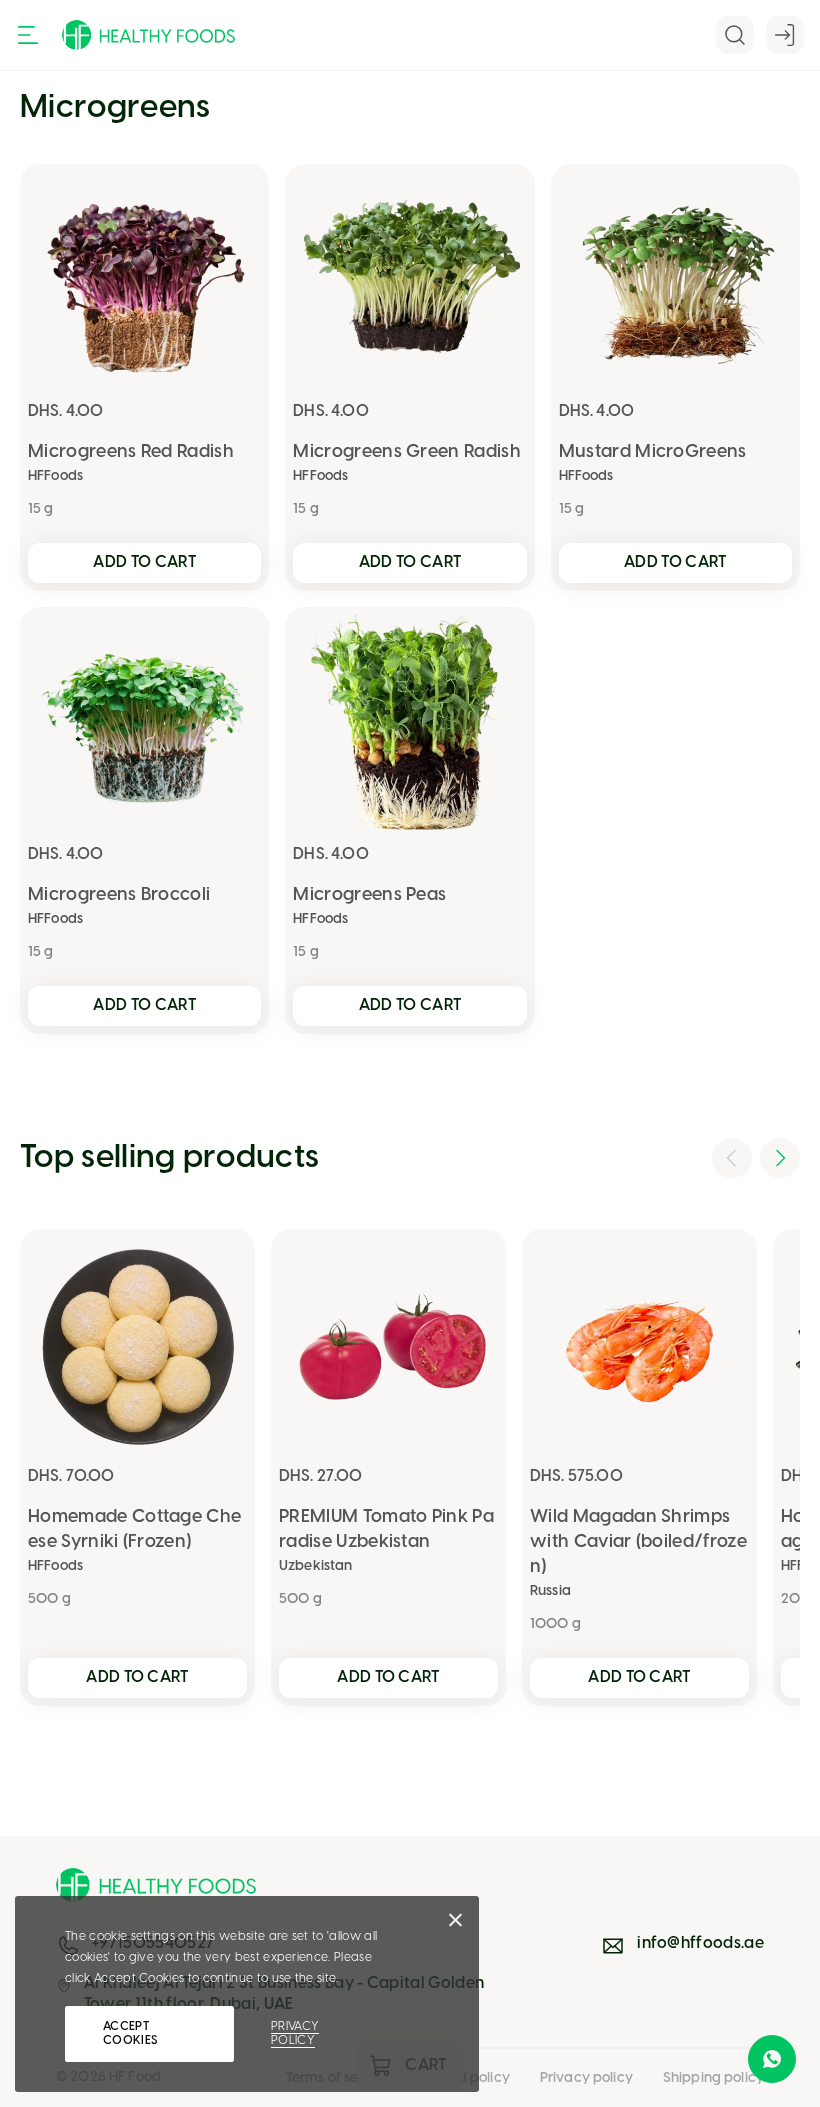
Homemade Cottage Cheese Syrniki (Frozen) (134, 1530)
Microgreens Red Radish (131, 452)
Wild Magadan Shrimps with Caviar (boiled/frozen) (638, 1542)
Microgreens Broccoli (119, 895)
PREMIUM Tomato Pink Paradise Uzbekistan (386, 1530)
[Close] (455, 1925)
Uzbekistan (315, 1566)
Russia (550, 1591)
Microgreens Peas (369, 895)
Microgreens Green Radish (407, 452)
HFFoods (55, 476)
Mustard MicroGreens (653, 452)
